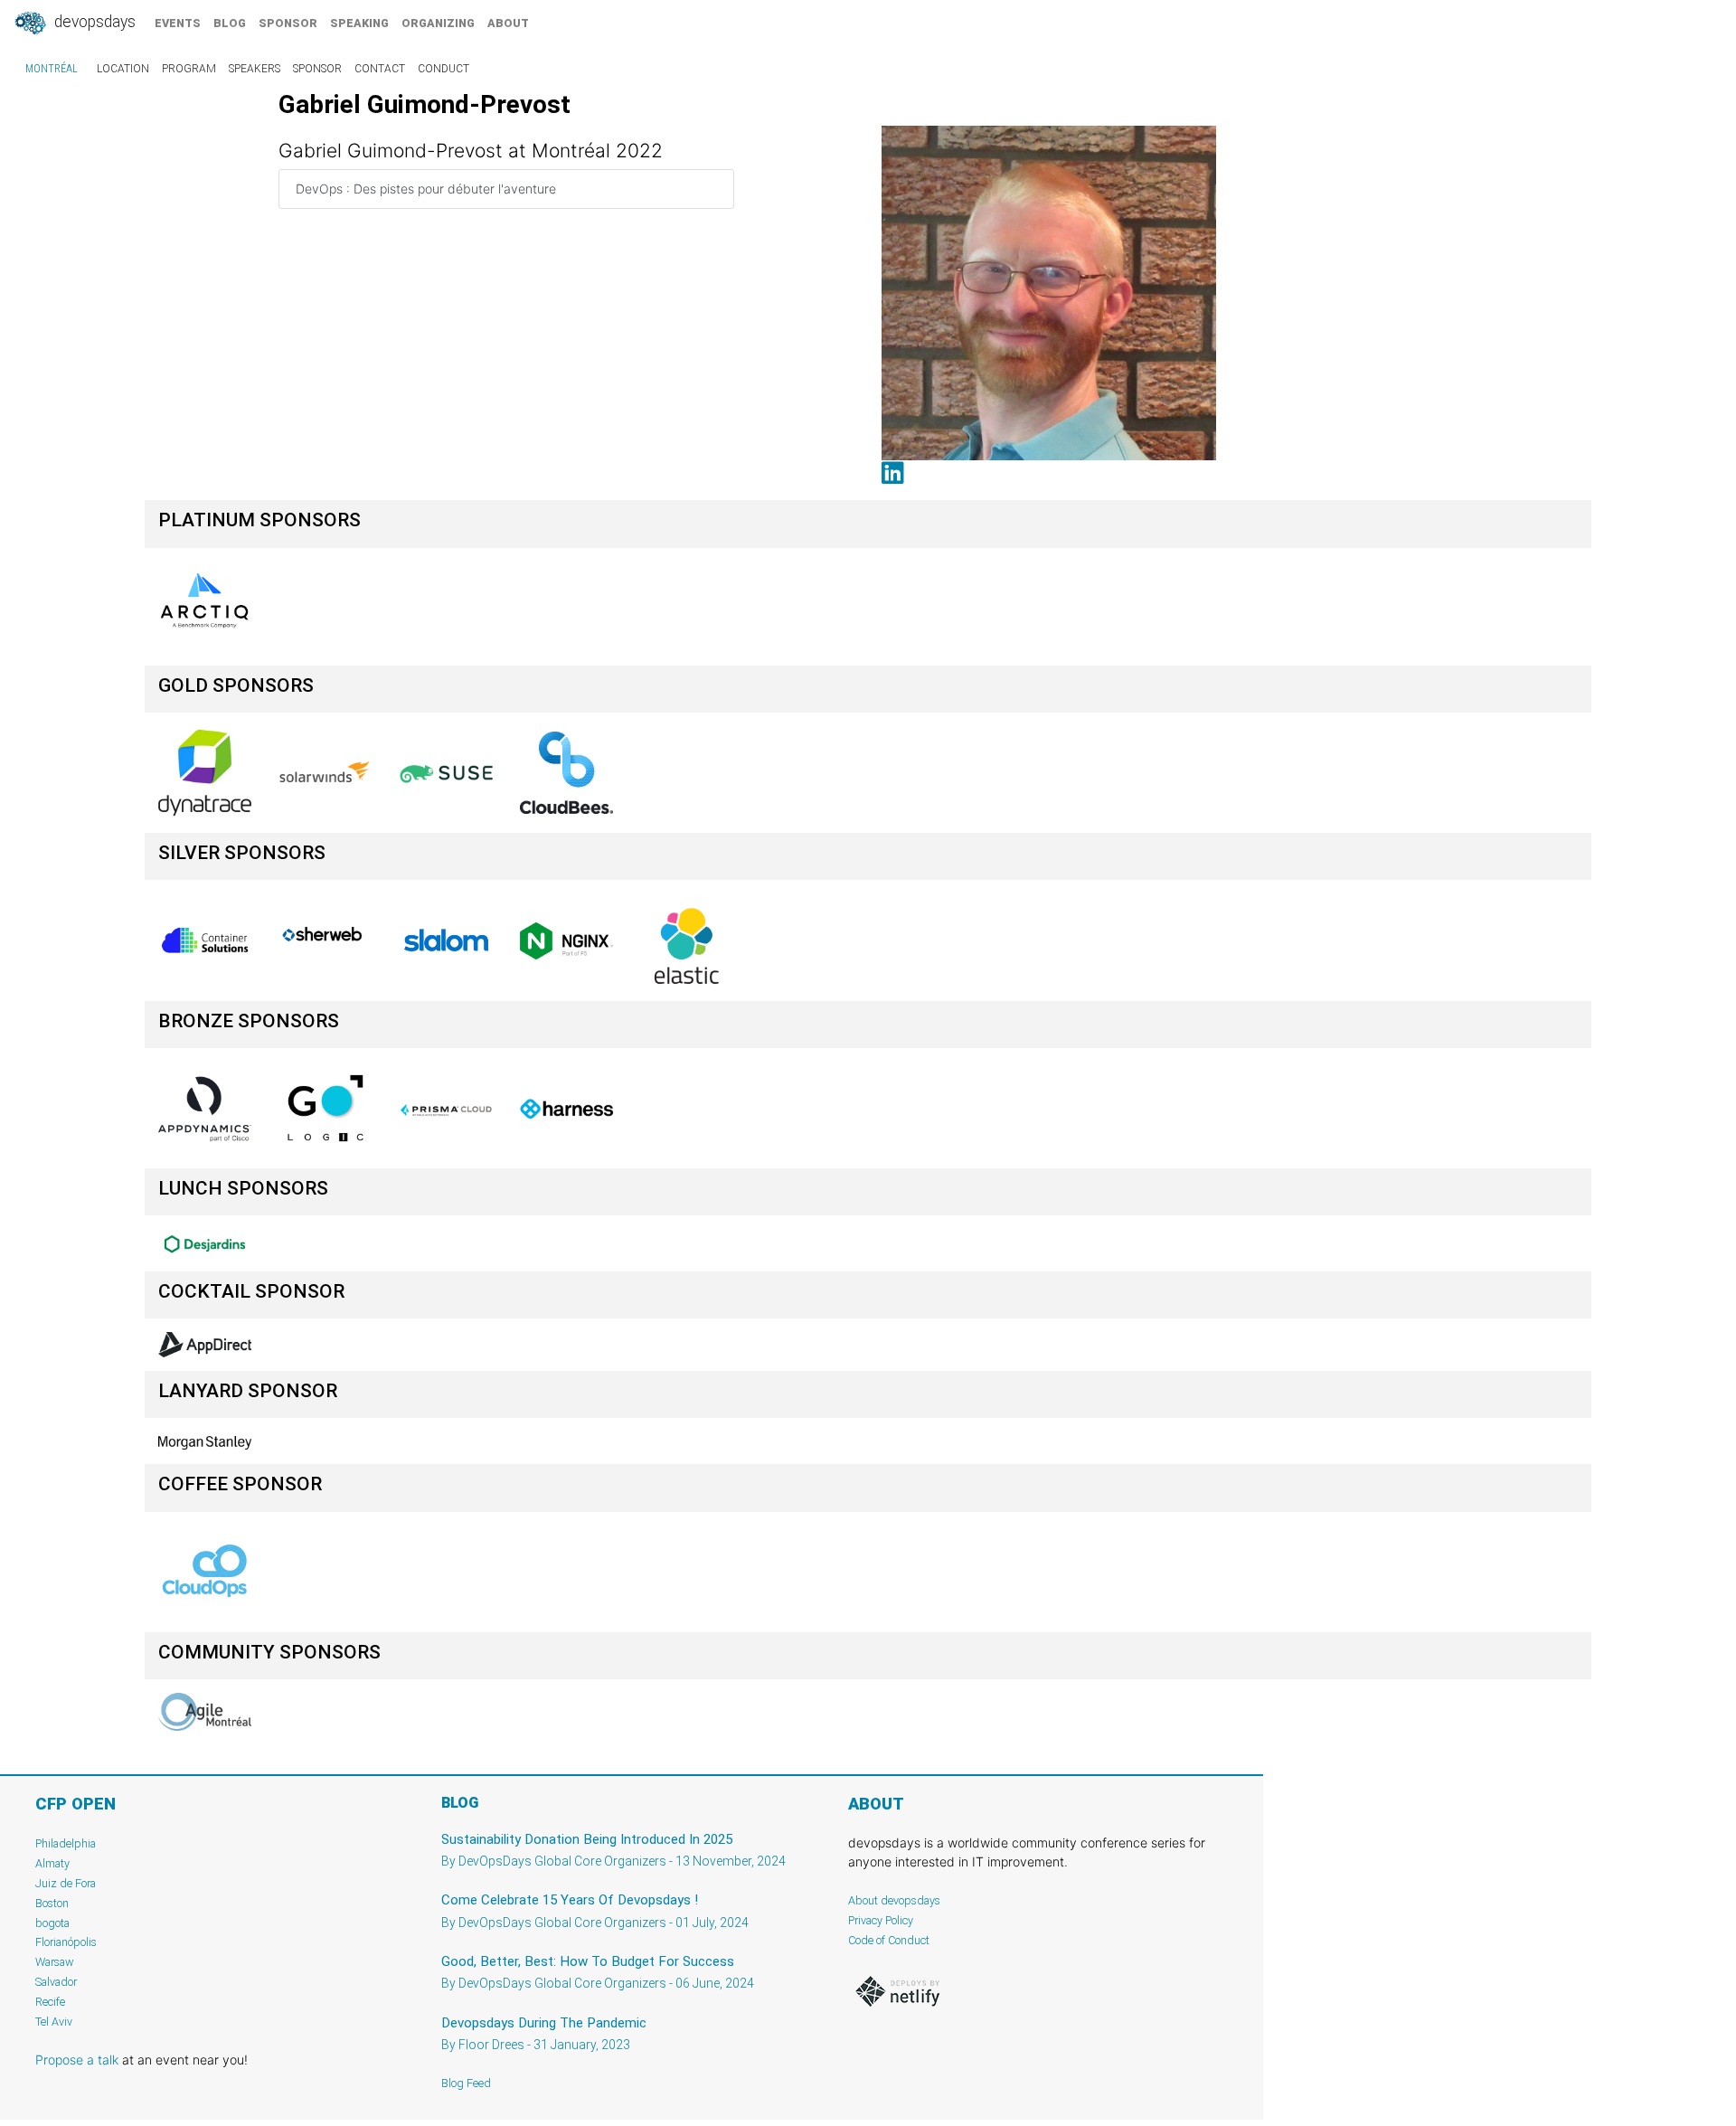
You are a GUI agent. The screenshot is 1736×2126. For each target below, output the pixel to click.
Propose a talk (77, 2060)
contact (380, 69)
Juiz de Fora (66, 1883)
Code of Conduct (889, 1940)
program (189, 69)
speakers (255, 69)
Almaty (52, 1863)
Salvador (56, 1982)
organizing (438, 23)
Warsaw (55, 1962)
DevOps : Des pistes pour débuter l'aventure (426, 189)
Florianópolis (66, 1942)
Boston (52, 1903)
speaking (359, 23)
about (508, 23)
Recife (50, 2002)
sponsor (288, 23)
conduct (443, 69)
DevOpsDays (93, 22)
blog (230, 23)
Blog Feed (466, 2083)
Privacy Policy (881, 1920)
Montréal (52, 69)
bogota (52, 1923)
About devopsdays (894, 1900)
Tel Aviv (54, 2022)
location (123, 69)
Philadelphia (66, 1843)
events (178, 23)
